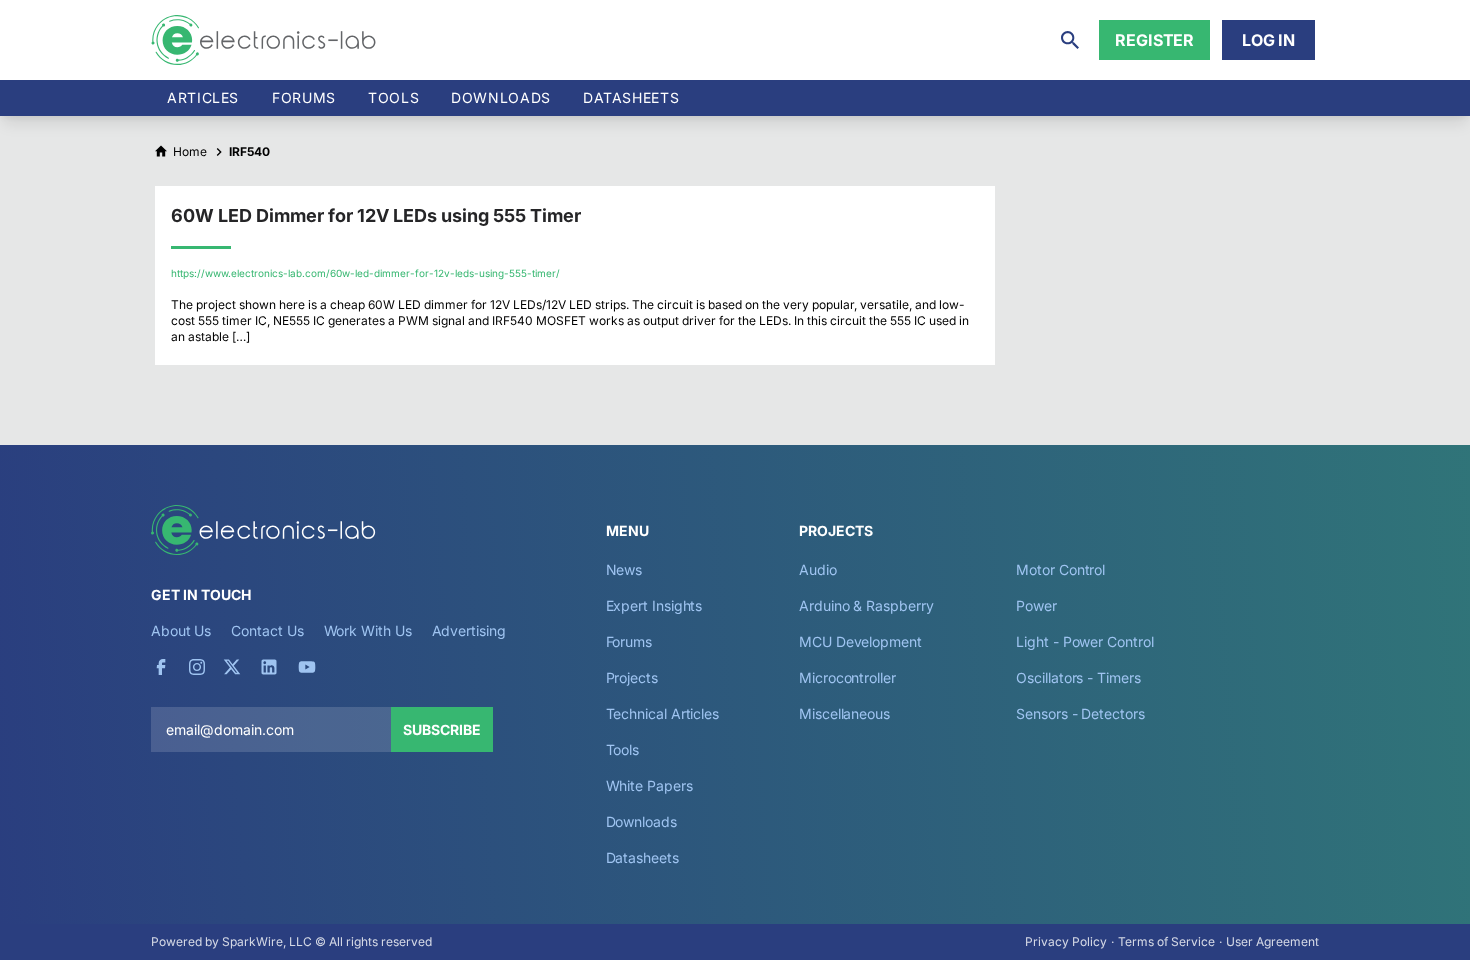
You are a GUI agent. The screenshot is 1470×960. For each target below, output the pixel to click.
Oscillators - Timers (1078, 677)
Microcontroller (847, 677)
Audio (818, 569)
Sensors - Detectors (1080, 713)
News (624, 569)
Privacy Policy (1066, 941)
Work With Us (368, 630)
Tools (393, 97)
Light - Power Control (1084, 641)
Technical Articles (663, 713)
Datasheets (631, 97)
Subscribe (442, 729)
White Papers (649, 785)
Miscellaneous (844, 713)
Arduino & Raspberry (866, 605)
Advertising (469, 630)
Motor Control (1060, 569)
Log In (1268, 40)
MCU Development (860, 641)
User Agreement (1272, 941)
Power (1036, 605)
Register (1154, 40)
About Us (181, 630)
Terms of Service (1166, 941)
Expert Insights (654, 605)
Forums (304, 97)
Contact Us (267, 630)
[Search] (1070, 40)
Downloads (641, 821)
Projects (632, 677)
